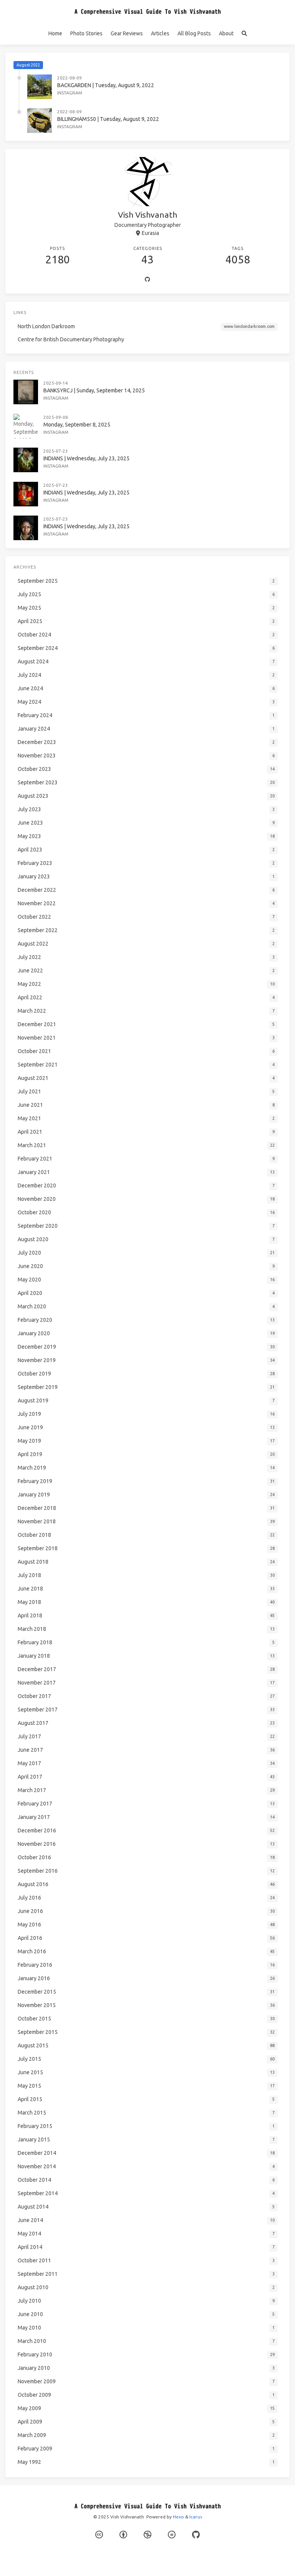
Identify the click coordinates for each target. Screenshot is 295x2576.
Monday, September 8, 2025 (77, 425)
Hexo (178, 2517)
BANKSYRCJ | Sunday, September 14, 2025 (94, 390)
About (226, 33)
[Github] (147, 280)
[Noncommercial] (147, 2535)
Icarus (196, 2517)
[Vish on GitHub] (196, 2535)
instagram (70, 93)
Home (55, 33)
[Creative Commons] (99, 2535)
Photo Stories (86, 33)
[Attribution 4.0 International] (123, 2535)
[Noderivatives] (172, 2535)
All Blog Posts (194, 33)
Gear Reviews (127, 33)
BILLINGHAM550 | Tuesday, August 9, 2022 (108, 119)
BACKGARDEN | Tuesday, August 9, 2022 (106, 85)
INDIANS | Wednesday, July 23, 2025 (86, 458)
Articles (160, 33)
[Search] (244, 34)
